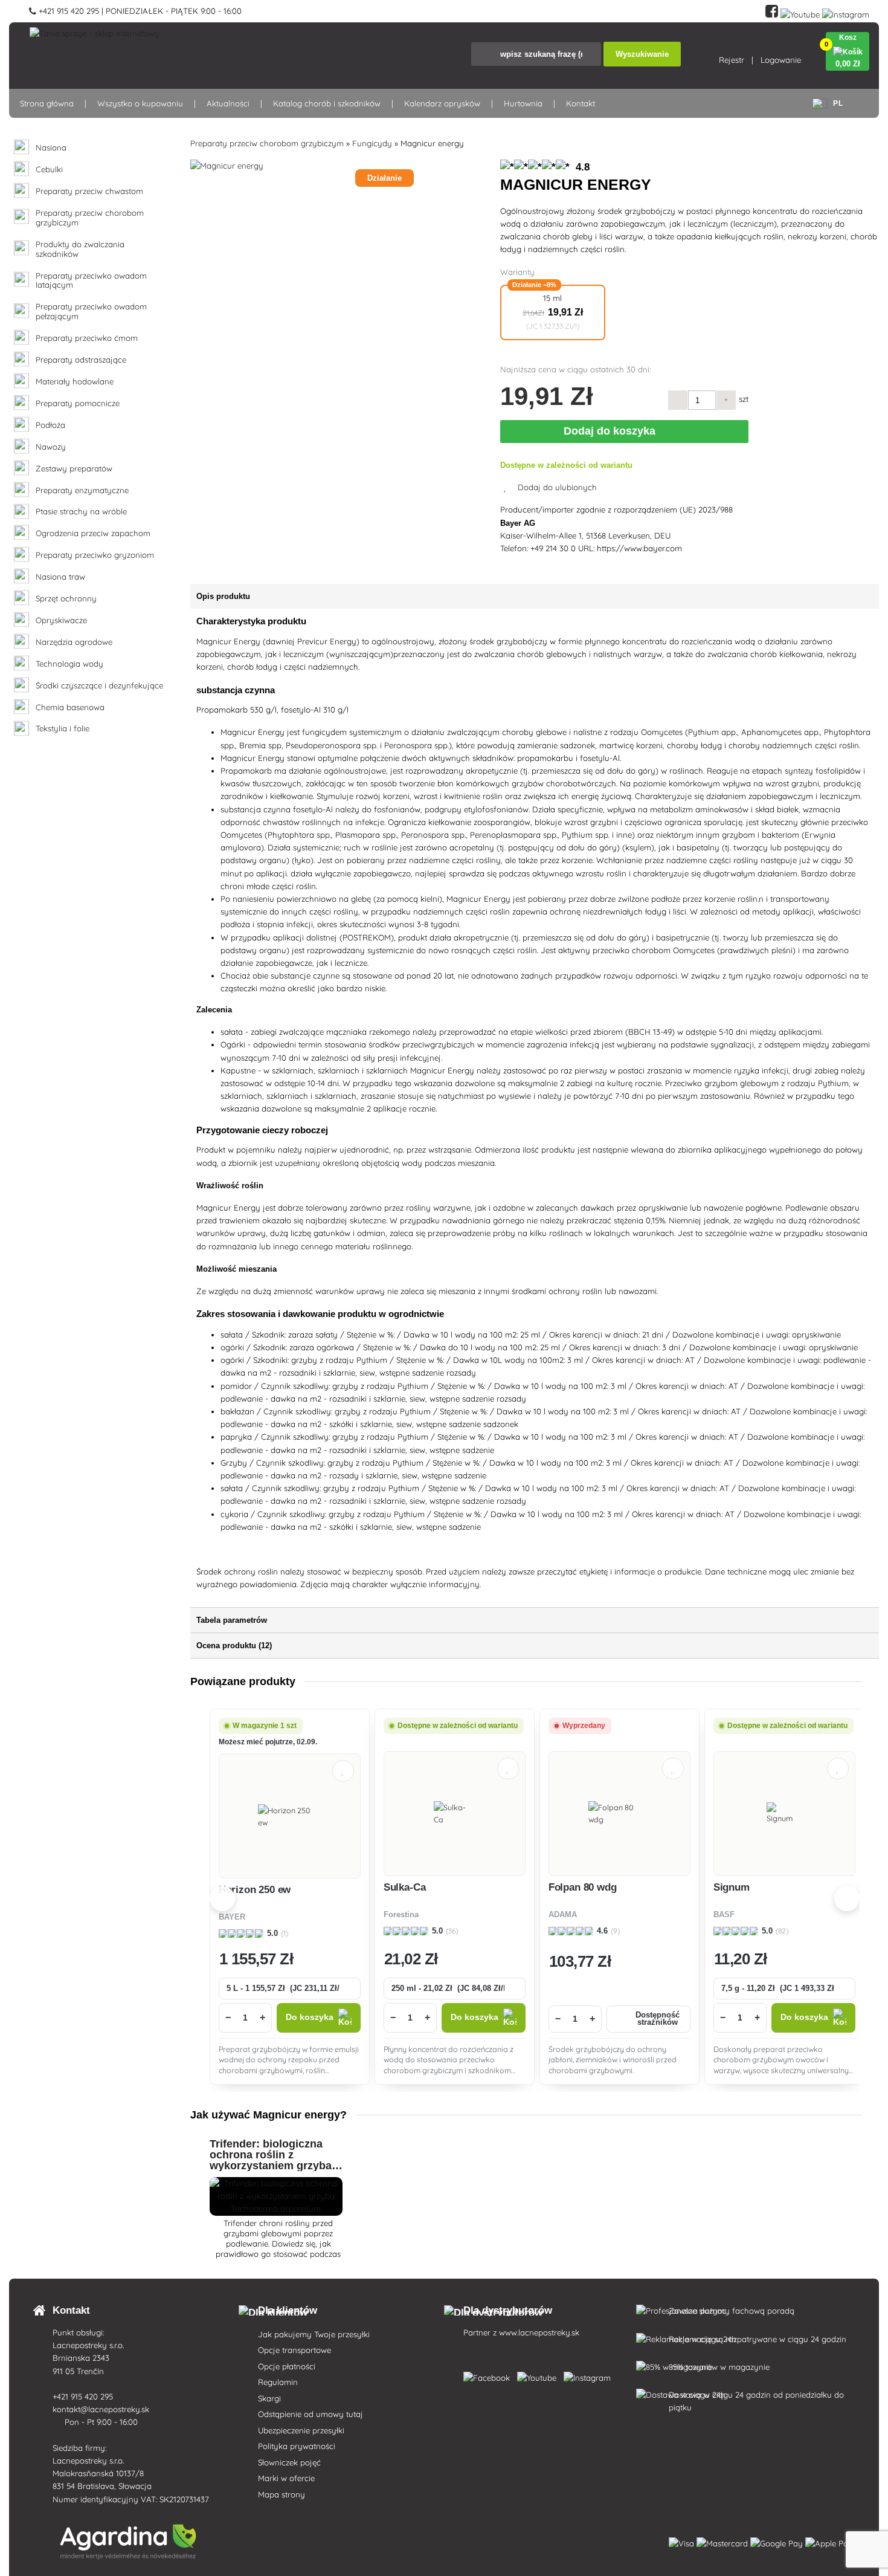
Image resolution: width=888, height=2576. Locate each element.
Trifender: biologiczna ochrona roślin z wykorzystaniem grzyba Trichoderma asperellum (272, 2160)
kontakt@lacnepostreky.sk (102, 2409)
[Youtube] (800, 12)
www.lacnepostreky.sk (539, 2332)
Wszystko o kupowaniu (140, 103)
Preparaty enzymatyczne (82, 490)
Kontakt (581, 103)
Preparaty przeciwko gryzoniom (95, 555)
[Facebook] (772, 12)
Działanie (384, 178)
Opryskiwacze (61, 620)
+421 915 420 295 (84, 2396)
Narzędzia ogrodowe (74, 642)
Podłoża (50, 425)
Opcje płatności (287, 2366)
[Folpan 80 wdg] (619, 1813)
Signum (732, 1887)
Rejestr (732, 60)
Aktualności (228, 103)
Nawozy (51, 447)
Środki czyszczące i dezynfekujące (99, 686)
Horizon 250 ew (255, 1890)
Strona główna (47, 103)
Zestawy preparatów (74, 469)
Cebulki (49, 170)
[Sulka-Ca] (455, 1813)
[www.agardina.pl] (489, 2375)
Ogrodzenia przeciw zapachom (93, 533)
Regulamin (278, 2382)
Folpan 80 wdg (583, 1887)
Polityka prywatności (297, 2446)
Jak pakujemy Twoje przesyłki (314, 2334)
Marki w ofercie (286, 2478)
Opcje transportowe (294, 2350)
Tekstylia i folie (63, 729)
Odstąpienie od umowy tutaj (310, 2414)
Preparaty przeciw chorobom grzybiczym (90, 218)
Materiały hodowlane (75, 382)
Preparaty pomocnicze (78, 403)
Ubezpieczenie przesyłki (301, 2430)
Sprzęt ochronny (66, 599)
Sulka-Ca (405, 1887)
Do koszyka (310, 2017)
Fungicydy (372, 143)
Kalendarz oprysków (442, 103)
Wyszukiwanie (642, 54)
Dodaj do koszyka (613, 431)
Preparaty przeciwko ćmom (87, 338)
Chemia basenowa (70, 707)
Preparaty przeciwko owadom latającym (91, 281)
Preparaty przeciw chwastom (89, 191)
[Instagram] (846, 12)
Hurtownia (523, 103)
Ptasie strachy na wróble (81, 512)
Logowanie (781, 60)
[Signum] (784, 1813)
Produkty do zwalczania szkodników (80, 249)
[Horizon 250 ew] (290, 1816)
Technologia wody (69, 664)
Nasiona (51, 148)
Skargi (269, 2398)
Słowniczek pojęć (289, 2462)
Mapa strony (282, 2494)
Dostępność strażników (658, 2019)
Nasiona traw (60, 577)
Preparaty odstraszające (81, 360)
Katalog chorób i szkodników (327, 103)
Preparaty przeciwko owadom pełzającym (91, 312)
